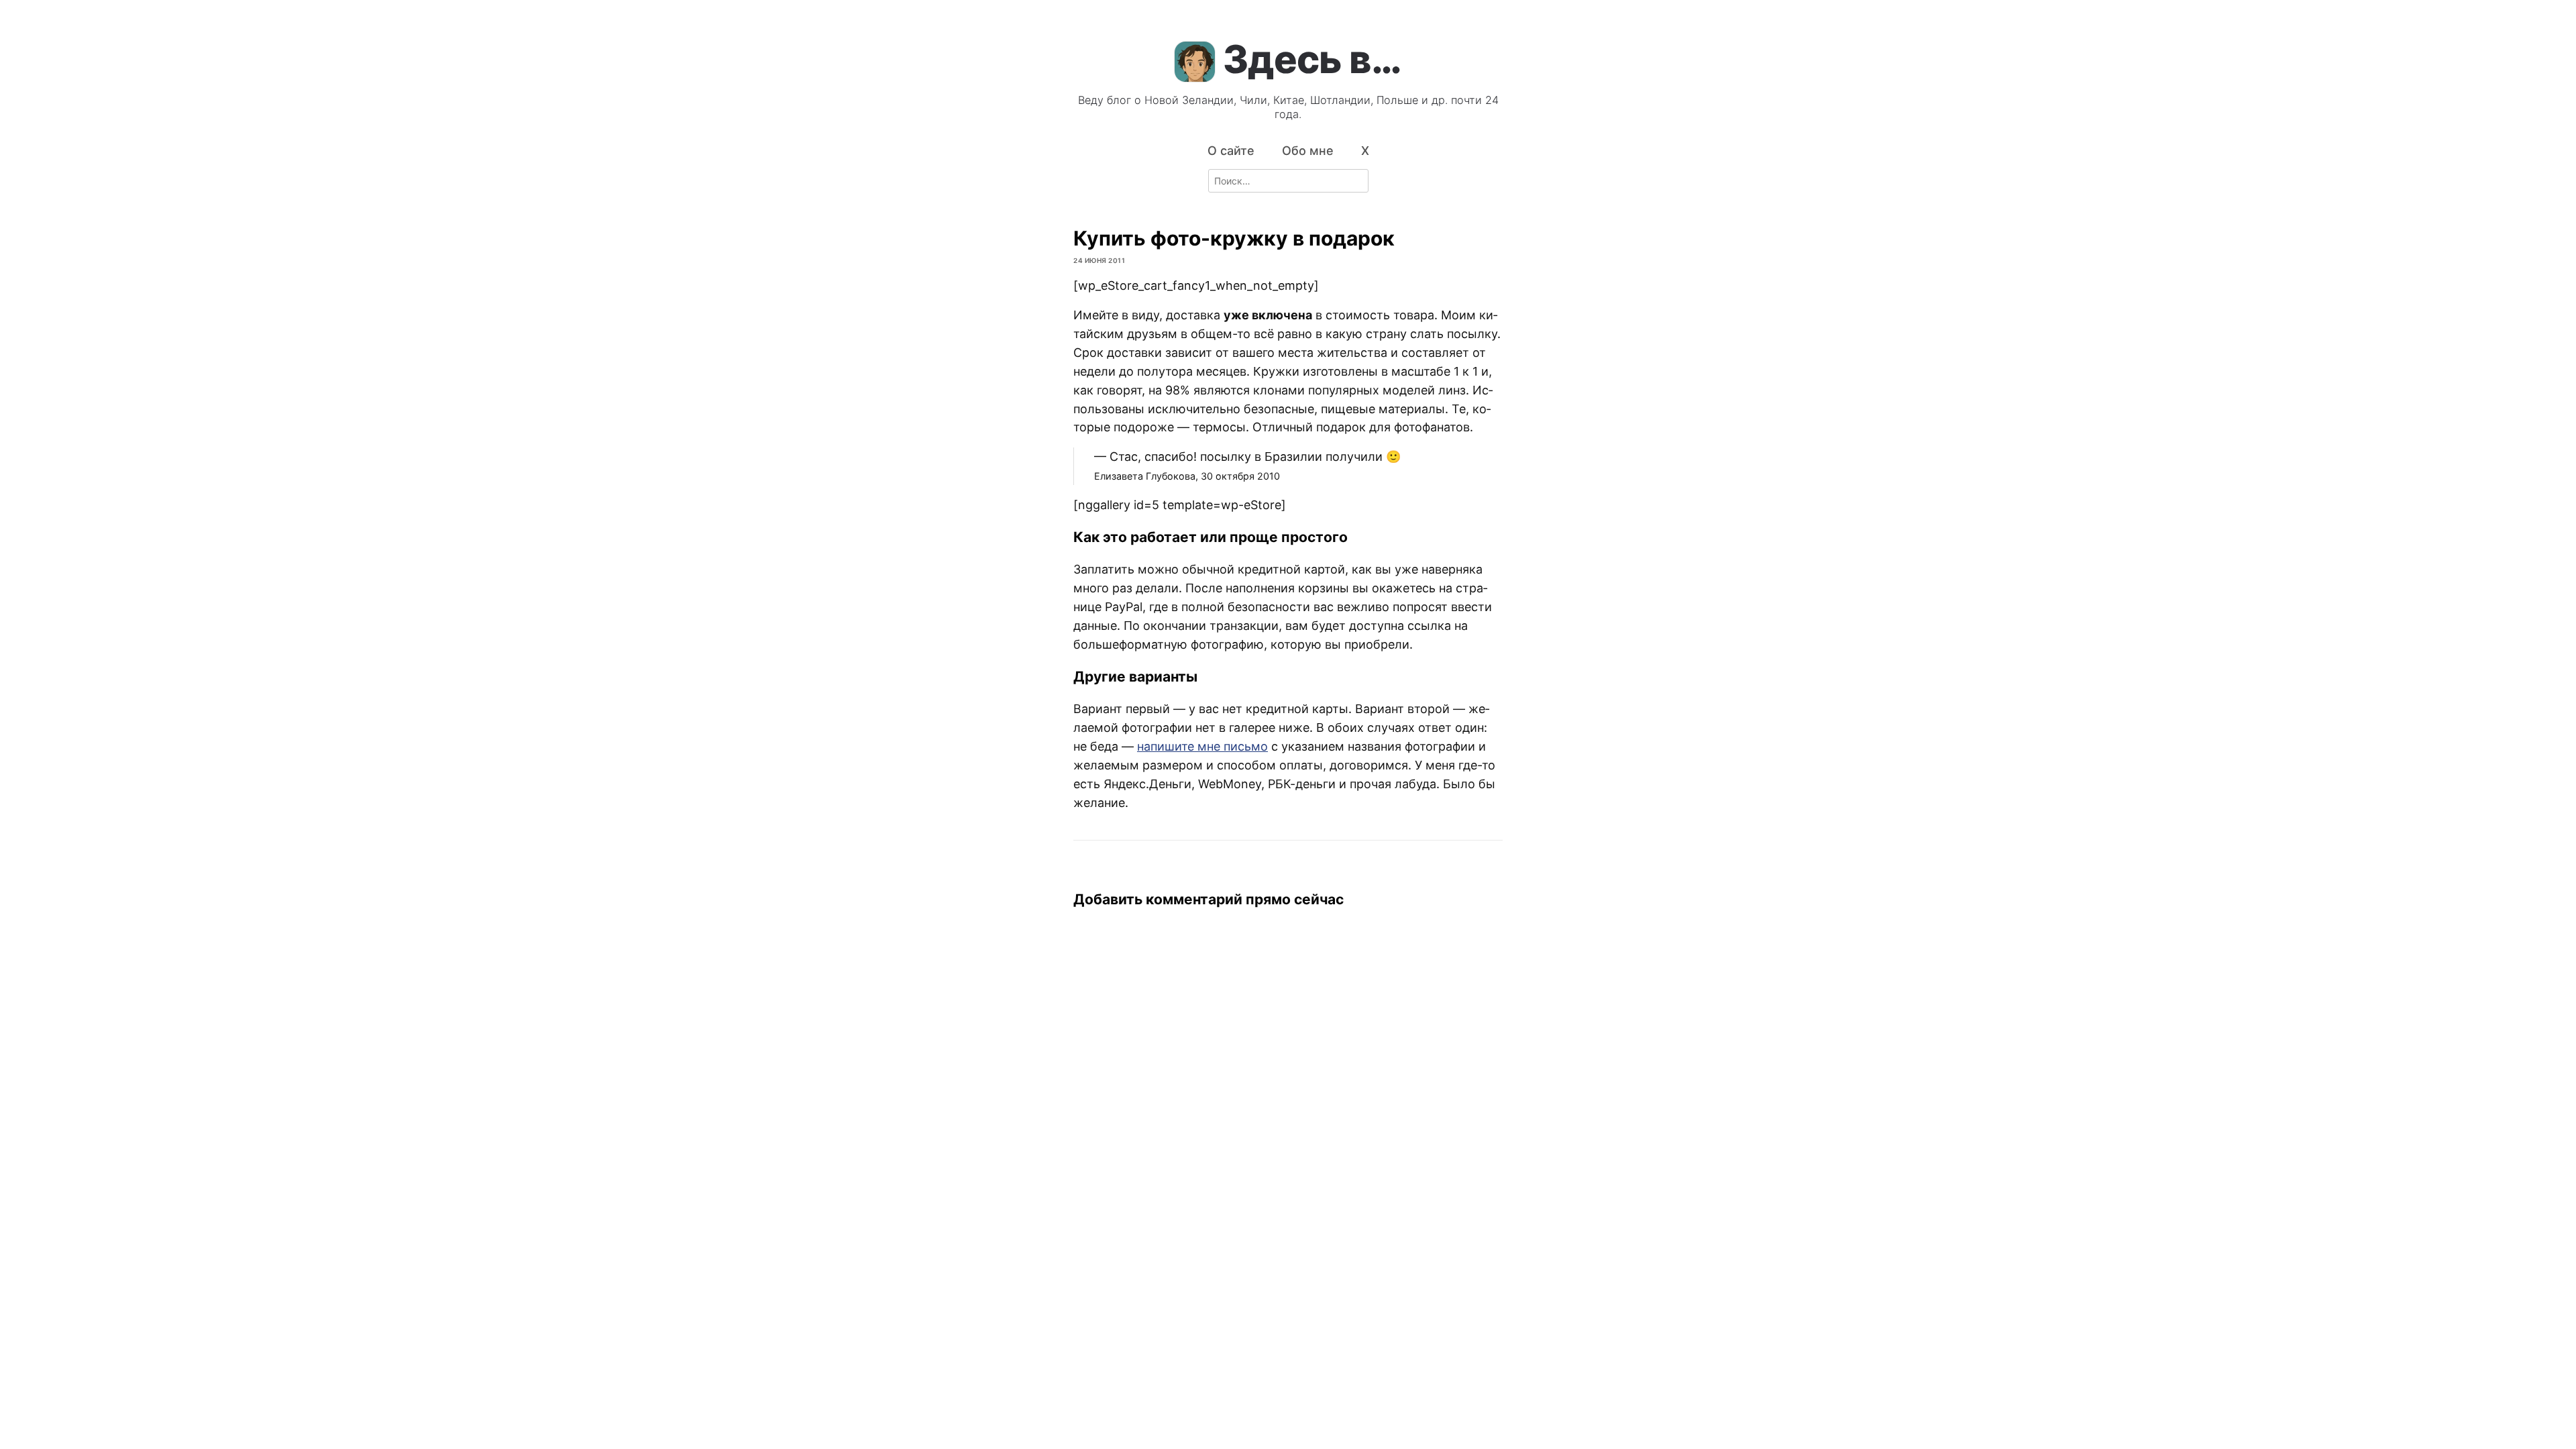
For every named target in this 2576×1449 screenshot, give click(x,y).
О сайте (1231, 151)
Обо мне (1308, 151)
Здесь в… (1312, 59)
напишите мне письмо (1202, 746)
